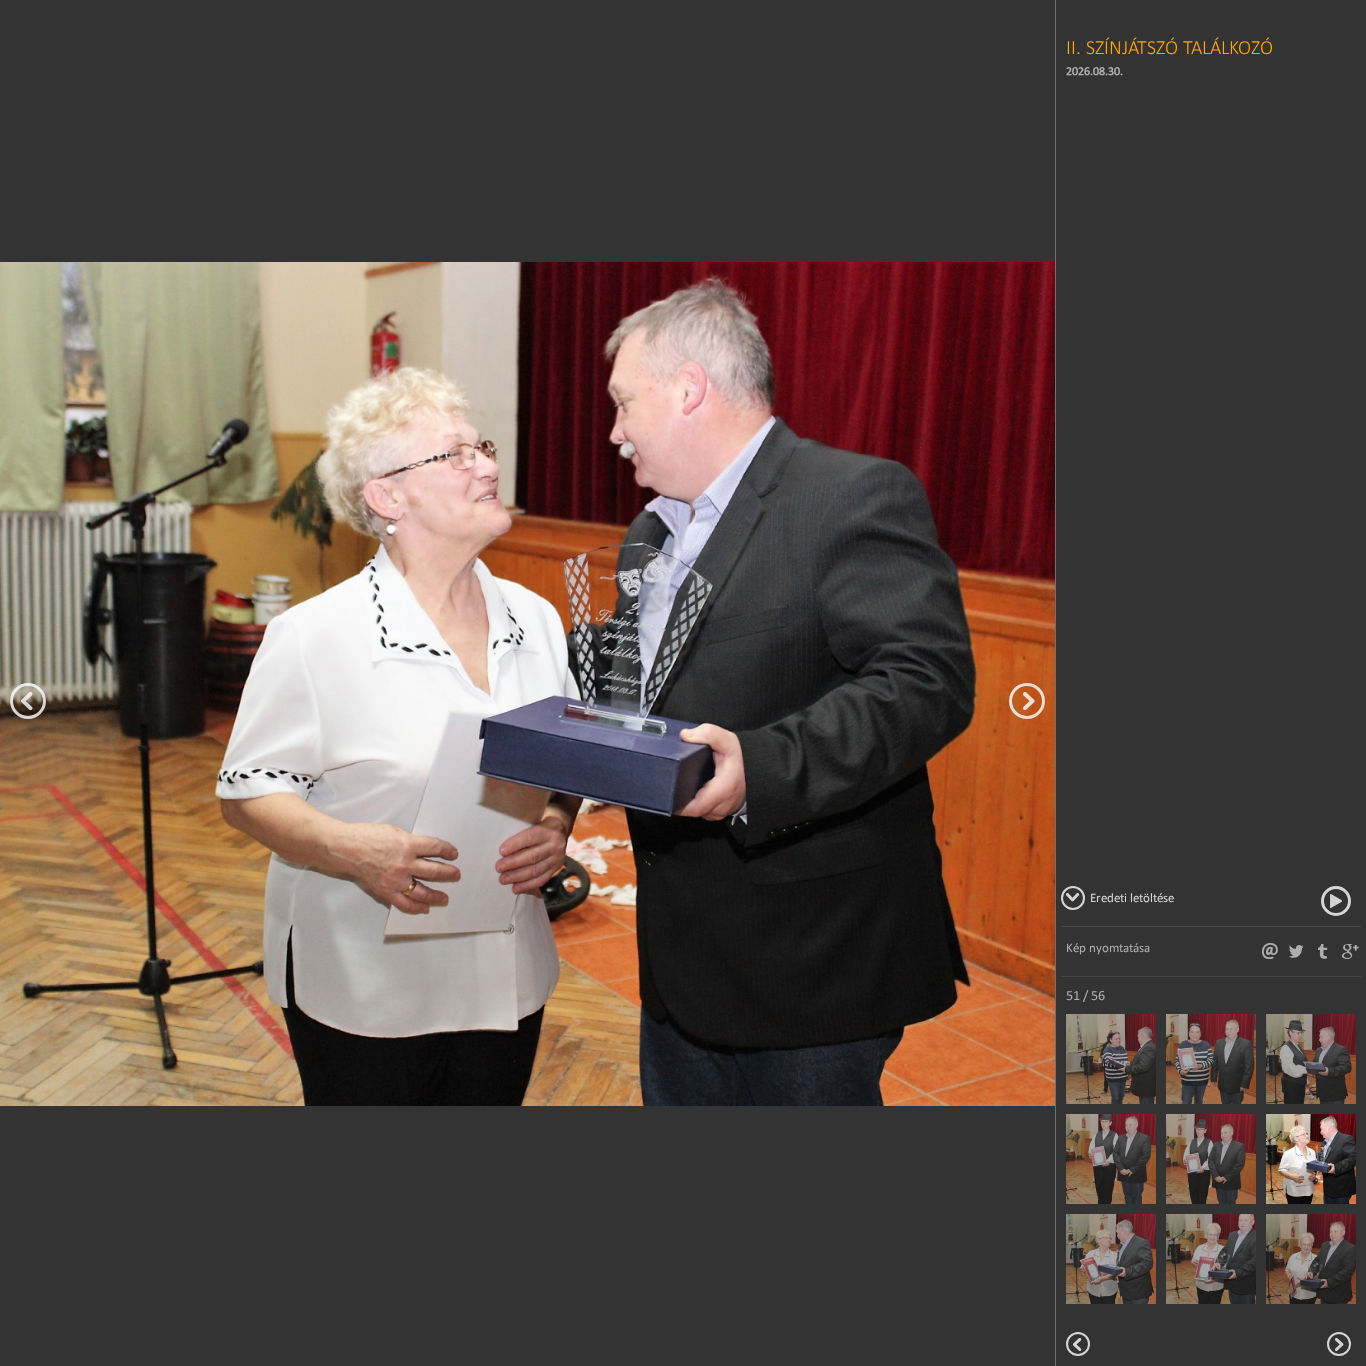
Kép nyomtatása (1108, 947)
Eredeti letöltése (1132, 897)
